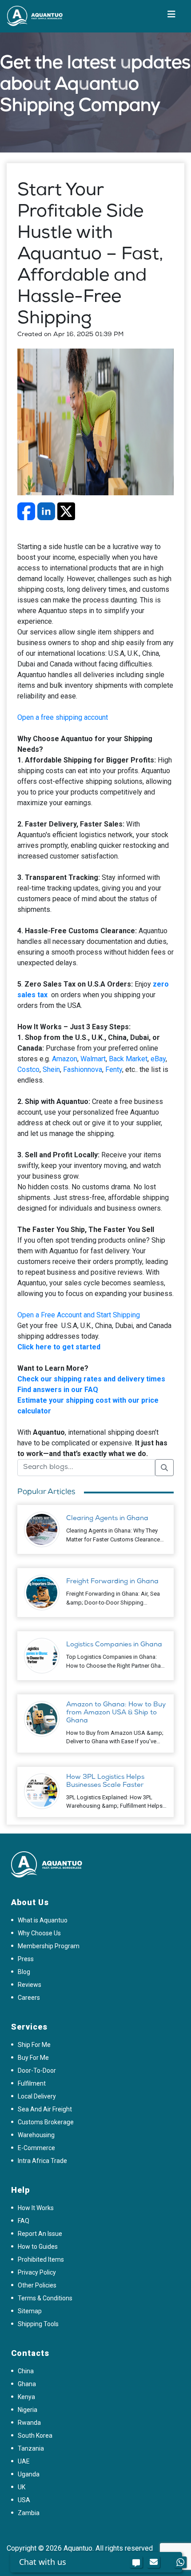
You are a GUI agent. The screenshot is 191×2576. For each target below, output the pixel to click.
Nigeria (28, 2410)
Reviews (30, 1985)
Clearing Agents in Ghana (107, 1519)
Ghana (27, 2384)
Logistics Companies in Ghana (114, 1645)
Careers (29, 1998)
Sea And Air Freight (45, 2109)
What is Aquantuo (43, 1920)
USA (24, 2500)
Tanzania (31, 2448)
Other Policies (37, 2285)
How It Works (36, 2208)
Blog (24, 1972)
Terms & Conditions (45, 2298)
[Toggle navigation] (171, 16)
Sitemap (30, 2311)
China (26, 2371)
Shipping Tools (38, 2324)
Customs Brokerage (46, 2122)
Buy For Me (33, 2058)
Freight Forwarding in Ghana (112, 1582)
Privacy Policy (37, 2272)
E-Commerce (36, 2148)
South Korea (35, 2436)
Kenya (26, 2397)
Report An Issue (40, 2234)
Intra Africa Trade (42, 2161)
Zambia (29, 2513)
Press (26, 1959)
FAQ (24, 2221)
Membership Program (49, 1946)
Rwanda (29, 2423)
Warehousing (36, 2135)
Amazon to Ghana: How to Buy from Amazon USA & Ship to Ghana (116, 1713)
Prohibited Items (41, 2259)
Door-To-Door (37, 2070)
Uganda (29, 2474)
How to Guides (38, 2247)
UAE (24, 2461)
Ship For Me (34, 2045)
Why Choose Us (39, 1933)
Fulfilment (32, 2083)
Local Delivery (37, 2096)
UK (22, 2487)
